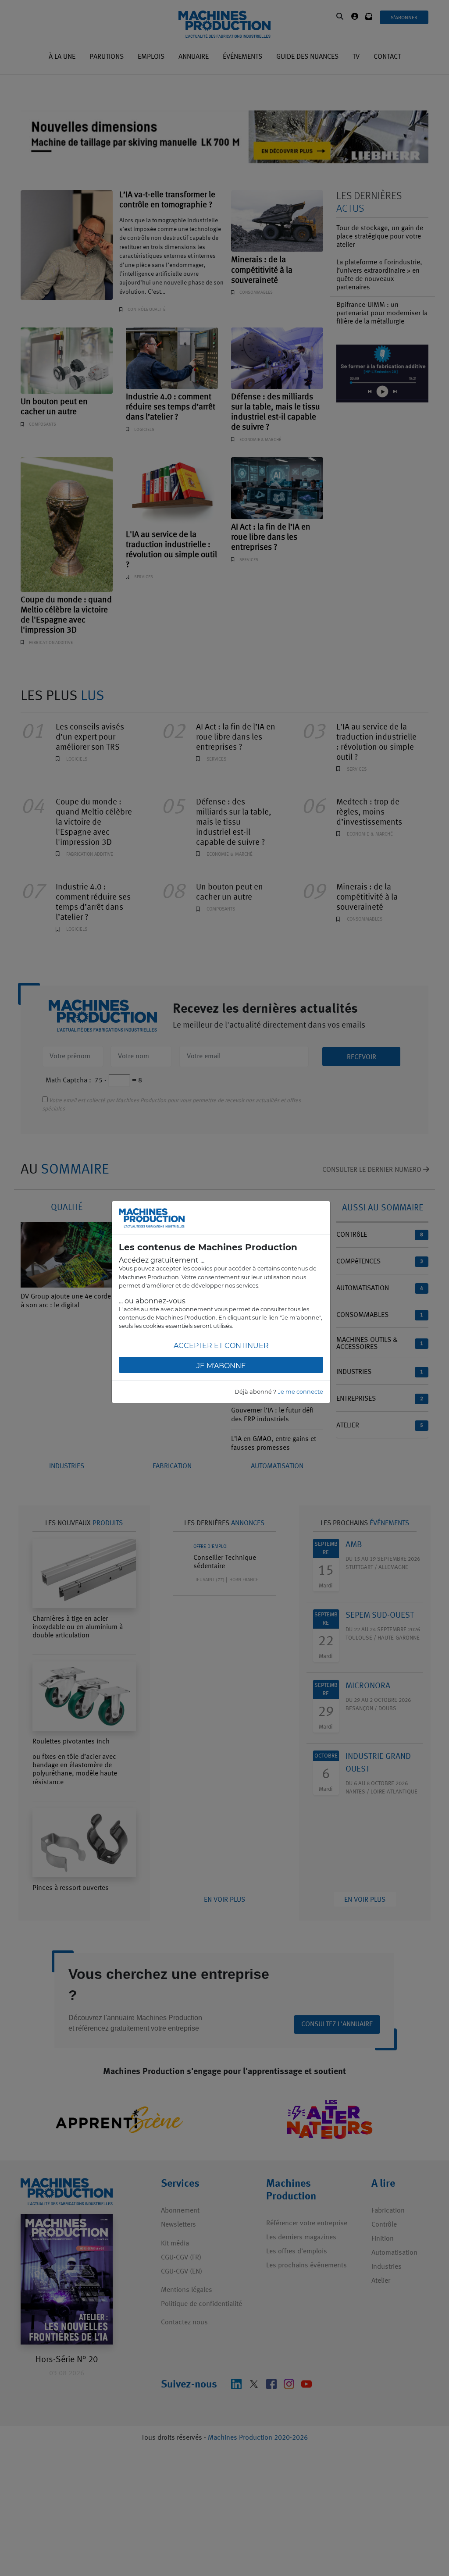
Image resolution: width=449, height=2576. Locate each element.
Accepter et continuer (221, 1346)
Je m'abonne (221, 1366)
